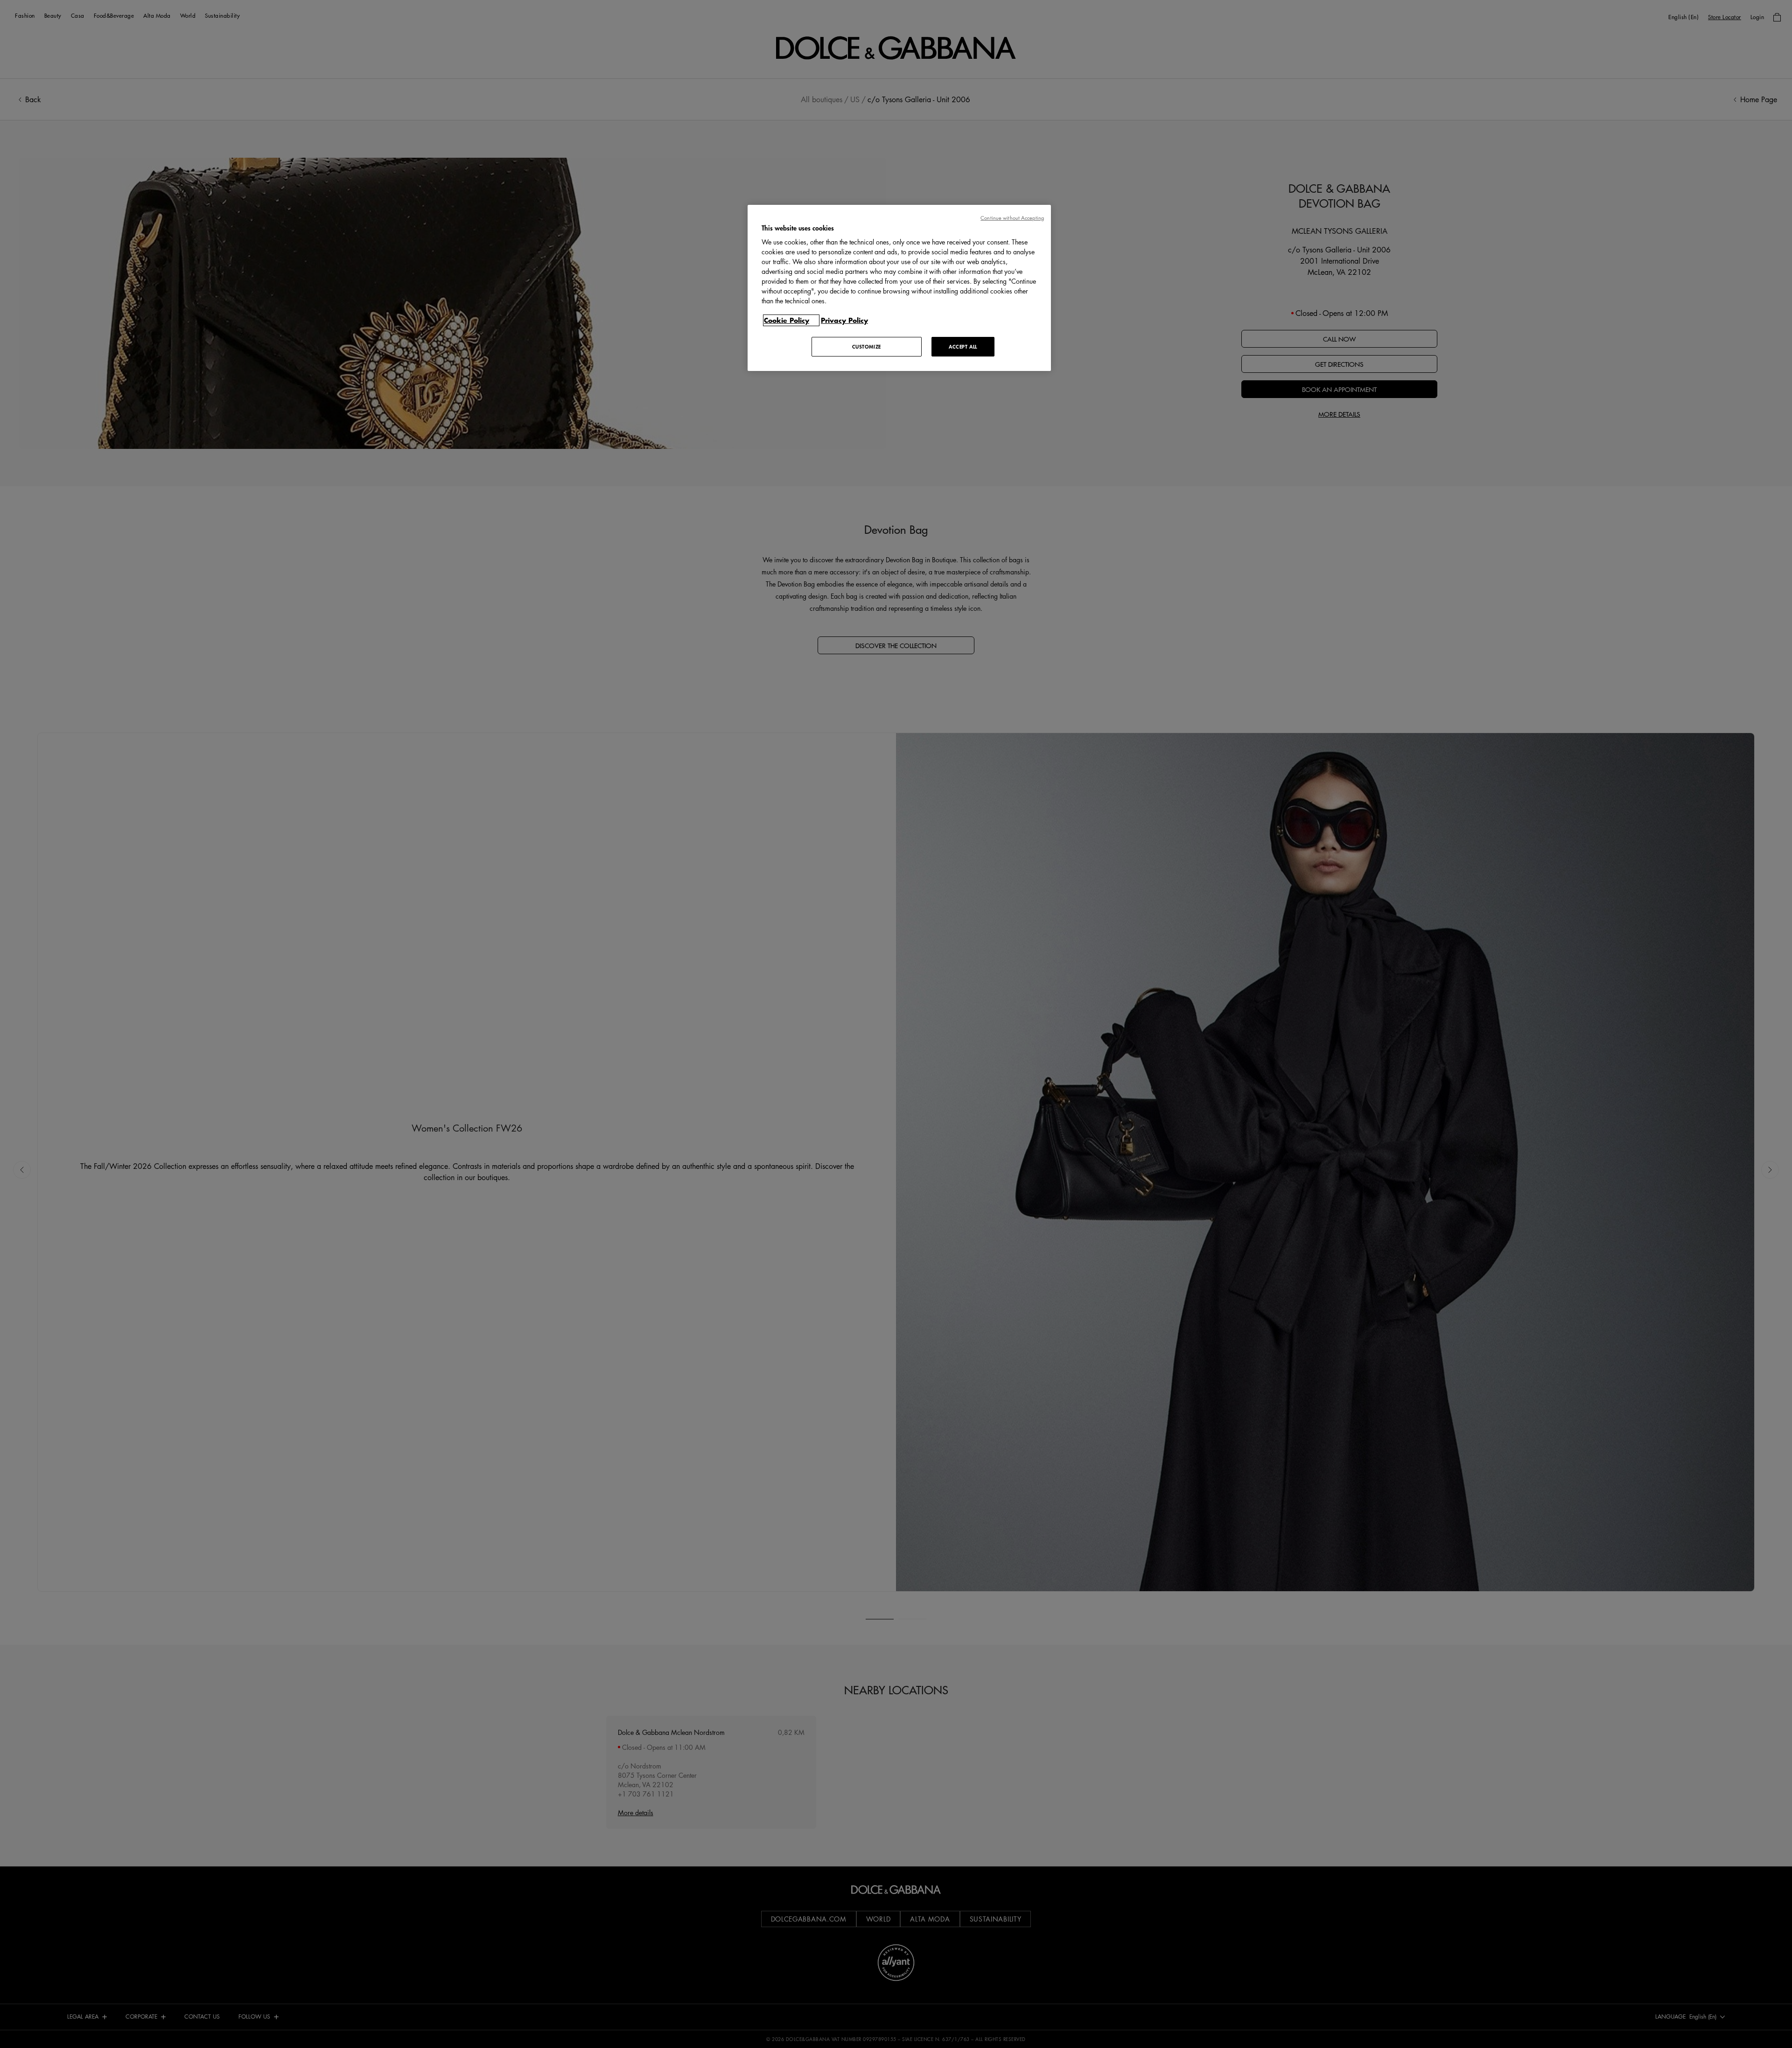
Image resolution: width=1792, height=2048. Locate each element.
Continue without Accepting (1012, 218)
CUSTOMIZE (867, 346)
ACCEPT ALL (963, 346)
